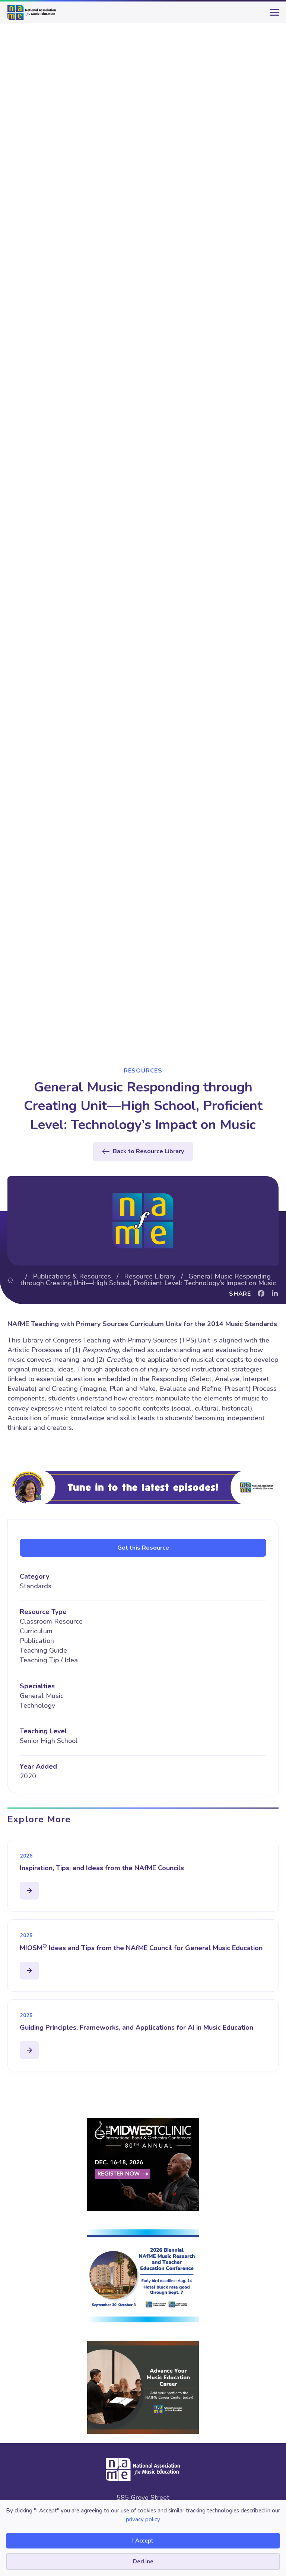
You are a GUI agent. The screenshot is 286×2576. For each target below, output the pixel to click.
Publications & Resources (72, 1276)
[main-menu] (273, 15)
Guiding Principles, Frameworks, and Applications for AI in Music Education (136, 2027)
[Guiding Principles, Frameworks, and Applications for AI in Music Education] (29, 2050)
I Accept (143, 2541)
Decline (143, 2561)
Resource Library (150, 1276)
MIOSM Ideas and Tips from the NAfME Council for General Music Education (141, 1948)
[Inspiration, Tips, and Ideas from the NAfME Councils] (29, 1891)
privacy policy (143, 2519)
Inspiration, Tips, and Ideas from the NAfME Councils (102, 1868)
